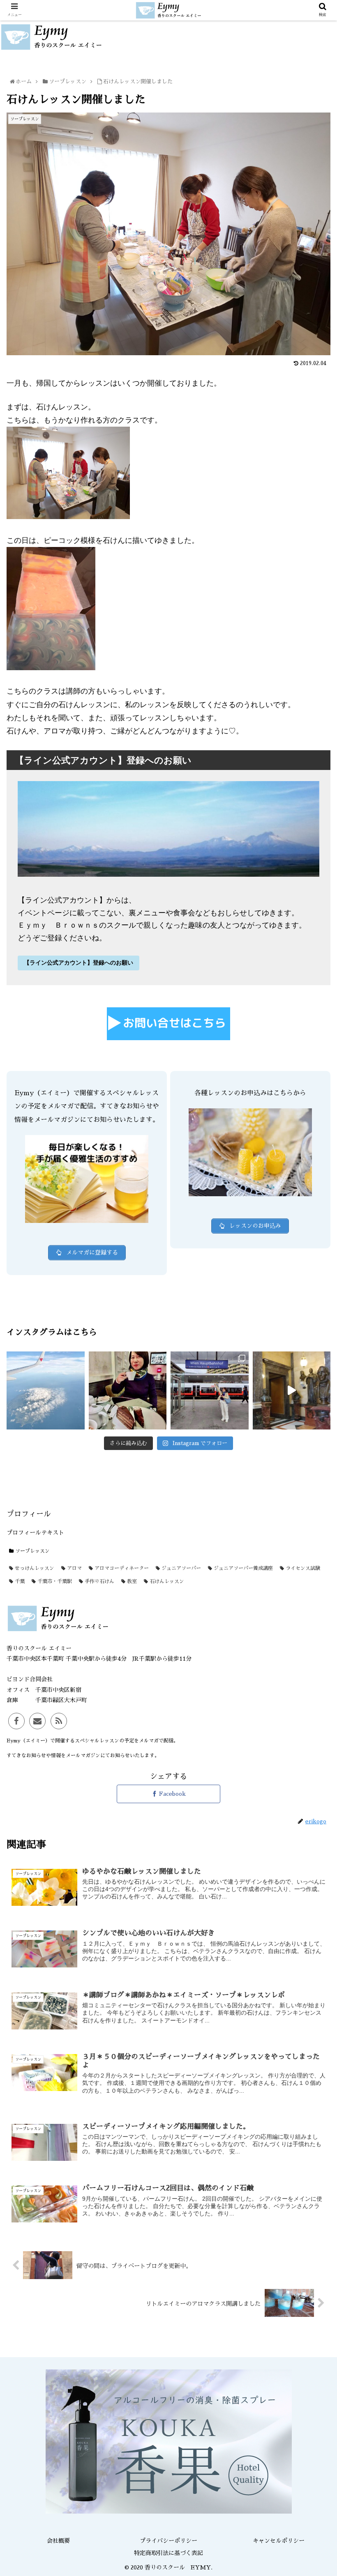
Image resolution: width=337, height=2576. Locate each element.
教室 (131, 1581)
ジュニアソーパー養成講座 (242, 1568)
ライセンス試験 (302, 1568)
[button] (313, 1410)
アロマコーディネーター (121, 1568)
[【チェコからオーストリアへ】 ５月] (210, 1390)
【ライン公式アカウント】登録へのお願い (78, 963)
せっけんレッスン (34, 1568)
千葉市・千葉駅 (54, 1581)
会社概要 (58, 2541)
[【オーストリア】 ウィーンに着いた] (128, 1390)
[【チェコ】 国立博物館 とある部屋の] (292, 1390)
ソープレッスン (32, 1551)
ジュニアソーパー (180, 1568)
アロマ (74, 1568)
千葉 (19, 1581)
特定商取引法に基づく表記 (168, 2553)
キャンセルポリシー (279, 2541)
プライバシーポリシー (168, 2541)
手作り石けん (99, 1581)
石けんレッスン (166, 1581)
